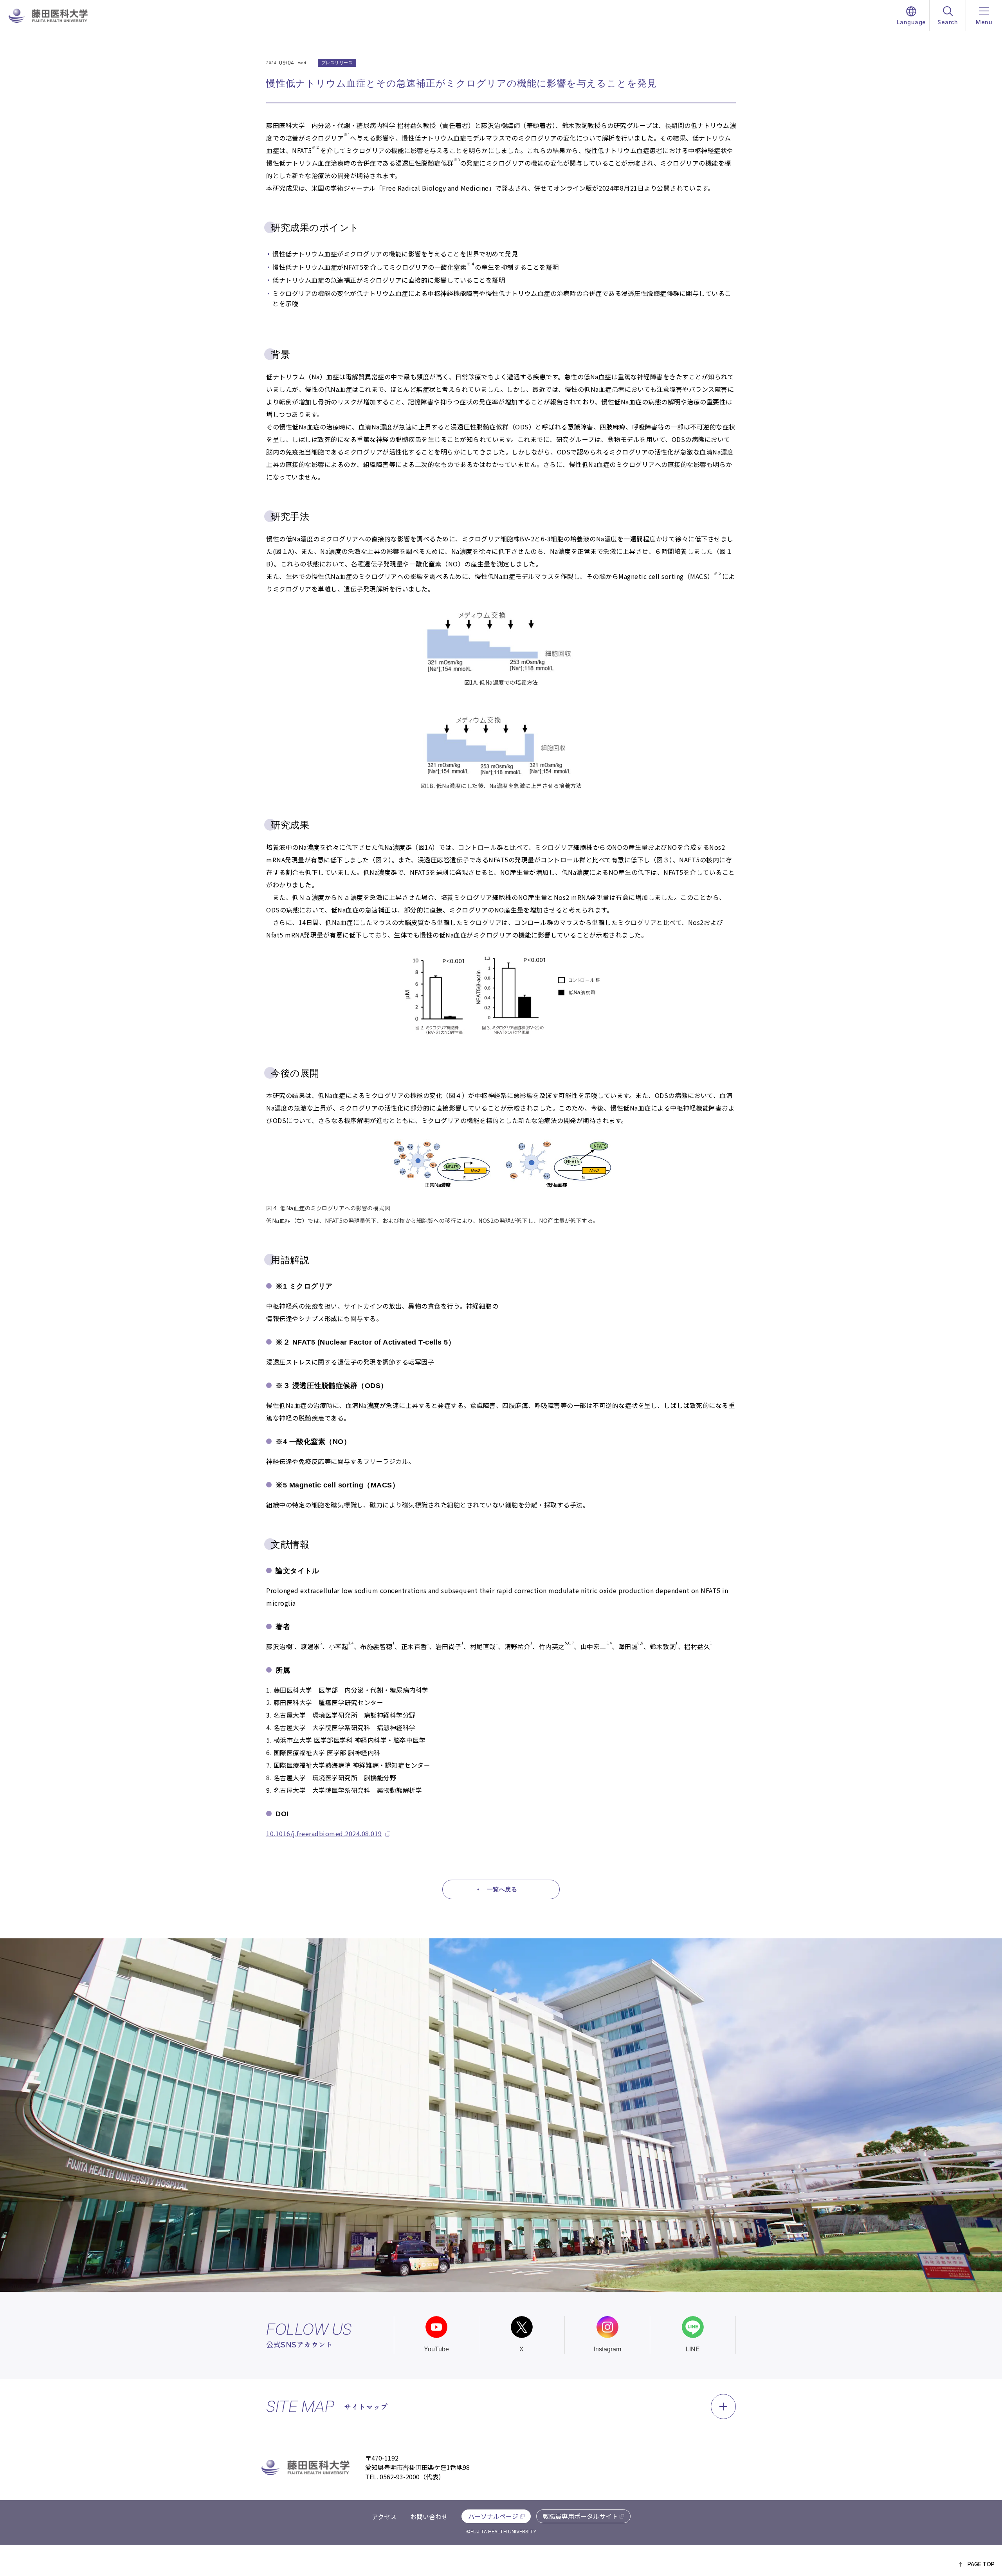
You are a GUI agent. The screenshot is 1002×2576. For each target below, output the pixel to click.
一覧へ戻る (502, 1889)
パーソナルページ (493, 2516)
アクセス (384, 2517)
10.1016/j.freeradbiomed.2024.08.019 (324, 1833)
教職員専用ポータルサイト (580, 2516)
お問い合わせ (429, 2517)
